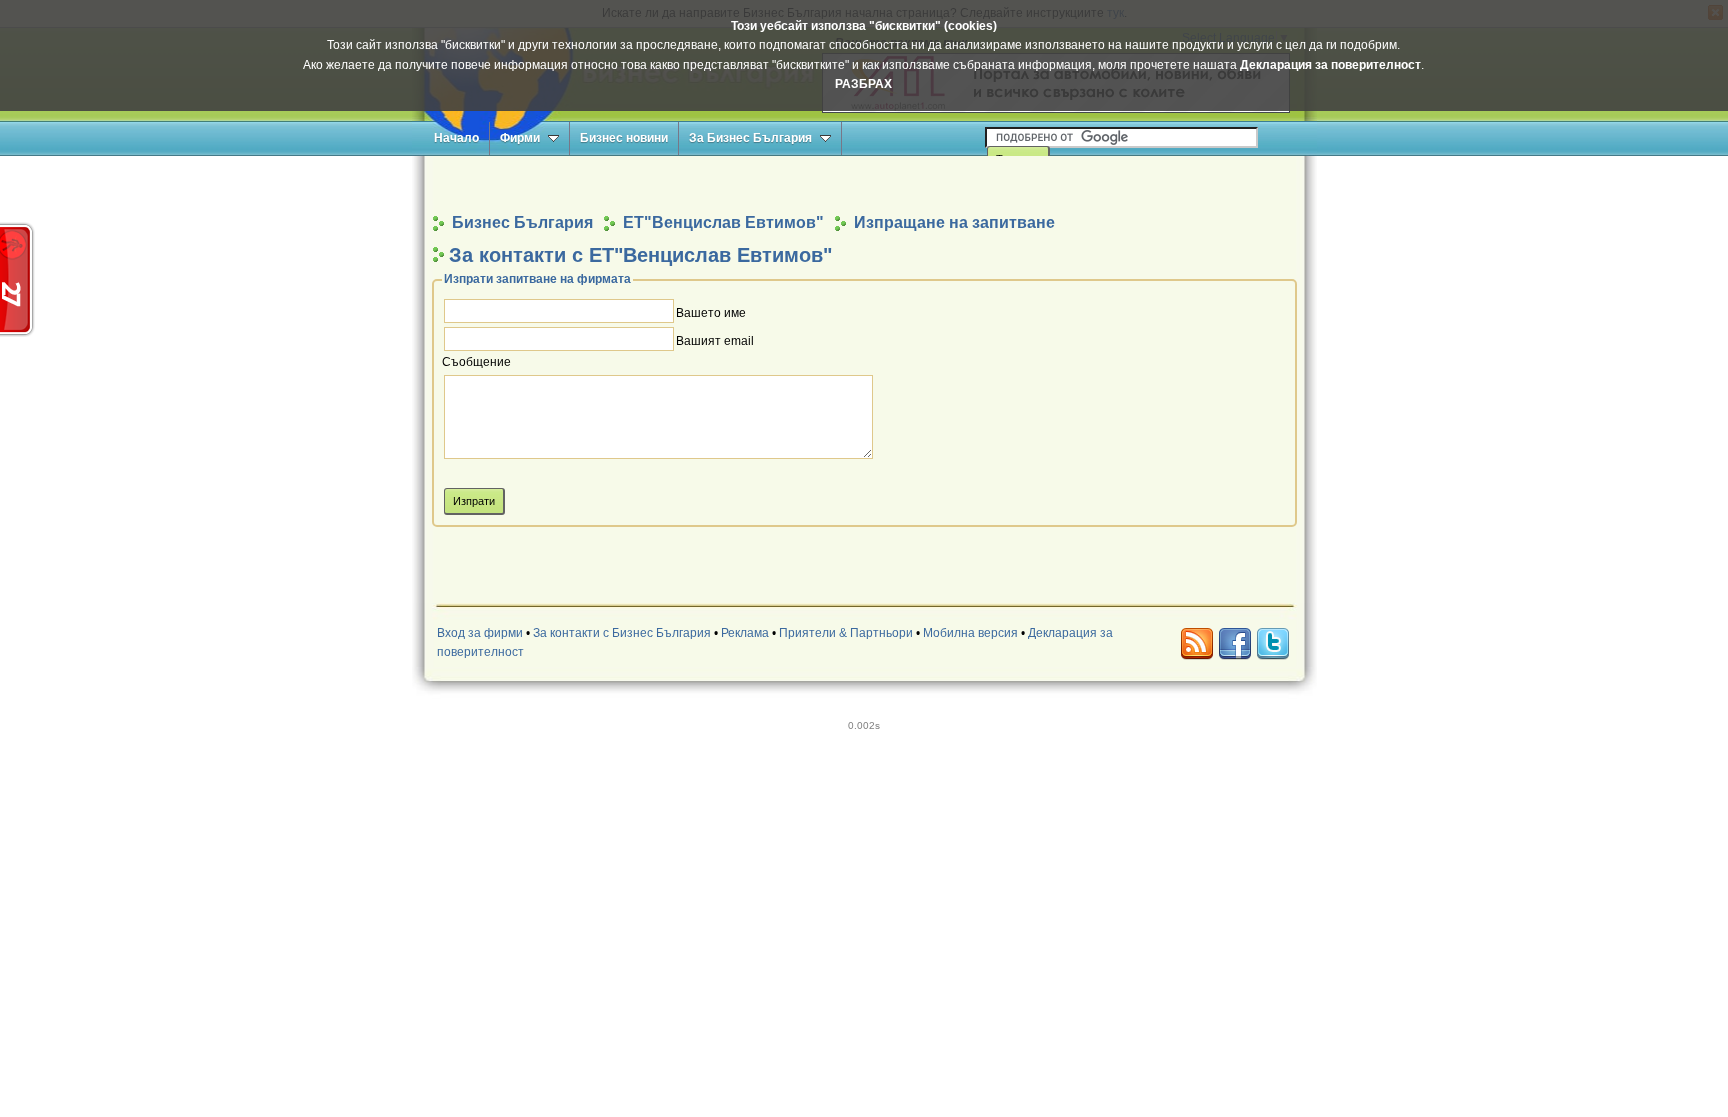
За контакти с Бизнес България (622, 633)
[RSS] (1197, 644)
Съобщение (476, 363)
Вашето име (711, 313)
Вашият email (715, 341)
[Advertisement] (864, 183)
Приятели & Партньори (846, 633)
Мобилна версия (970, 633)
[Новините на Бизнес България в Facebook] (1235, 644)
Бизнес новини (624, 138)
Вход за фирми (480, 633)
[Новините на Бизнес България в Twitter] (1273, 644)
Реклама (745, 633)
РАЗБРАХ (863, 84)
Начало (456, 138)
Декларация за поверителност (1330, 65)
